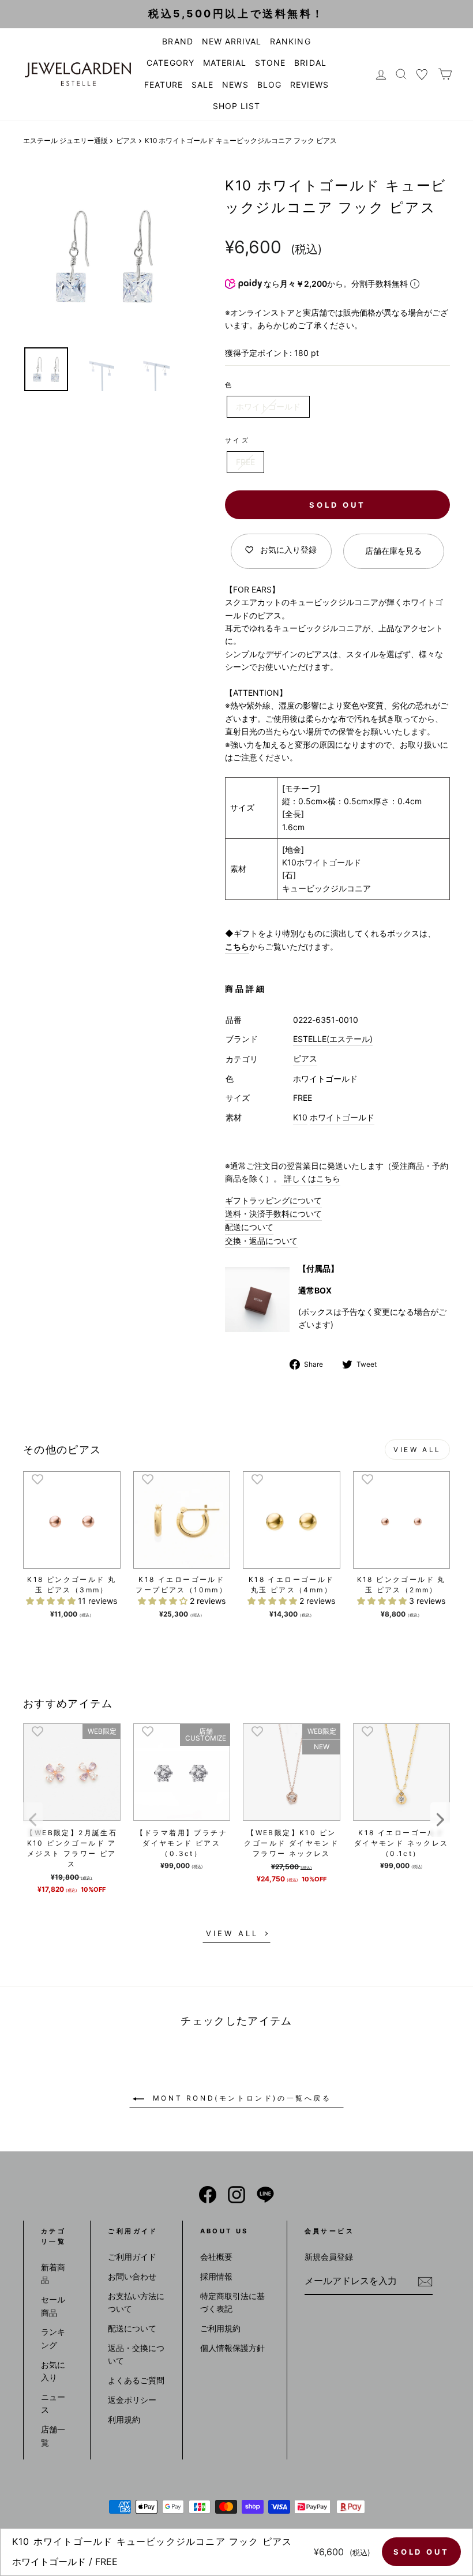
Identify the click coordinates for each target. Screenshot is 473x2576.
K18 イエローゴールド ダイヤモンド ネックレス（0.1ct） (401, 1843)
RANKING (290, 41)
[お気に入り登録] (37, 1479)
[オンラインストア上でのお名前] (208, 2195)
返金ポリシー (132, 2400)
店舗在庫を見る (393, 551)
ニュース (53, 2403)
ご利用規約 (220, 2328)
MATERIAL (225, 63)
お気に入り (53, 2371)
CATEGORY (170, 63)
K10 (300, 1117)
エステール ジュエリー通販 (65, 140)
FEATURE (164, 85)
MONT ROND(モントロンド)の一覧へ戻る (240, 2098)
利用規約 (124, 2419)
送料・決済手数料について (273, 1214)
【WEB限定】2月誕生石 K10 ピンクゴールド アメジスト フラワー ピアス (72, 1848)
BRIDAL (310, 63)
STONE (270, 63)
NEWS (235, 85)
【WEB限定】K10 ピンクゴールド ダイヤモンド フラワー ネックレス (291, 1843)
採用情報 (216, 2276)
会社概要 (216, 2257)
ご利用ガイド (132, 2257)
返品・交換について (136, 2354)
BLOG (269, 85)
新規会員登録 (329, 2257)
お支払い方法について (136, 2302)
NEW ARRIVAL (232, 41)
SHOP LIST (236, 106)
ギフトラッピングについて (273, 1200)
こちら (237, 946)
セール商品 (53, 2306)
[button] (52, 1601)
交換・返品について (261, 1241)
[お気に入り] (422, 74)
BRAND (177, 41)
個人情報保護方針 (232, 2348)
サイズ (237, 440)
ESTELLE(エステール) (333, 1039)
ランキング (53, 2338)
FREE (245, 462)
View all (417, 1450)
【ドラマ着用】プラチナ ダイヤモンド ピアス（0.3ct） (182, 1843)
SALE (202, 85)
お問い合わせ (132, 2276)
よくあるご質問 (136, 2380)
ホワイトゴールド (268, 406)
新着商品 (53, 2273)
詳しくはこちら (311, 1178)
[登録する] (425, 2282)
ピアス (126, 140)
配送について (249, 1227)
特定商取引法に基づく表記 (232, 2302)
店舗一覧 (53, 2436)
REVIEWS (309, 85)
